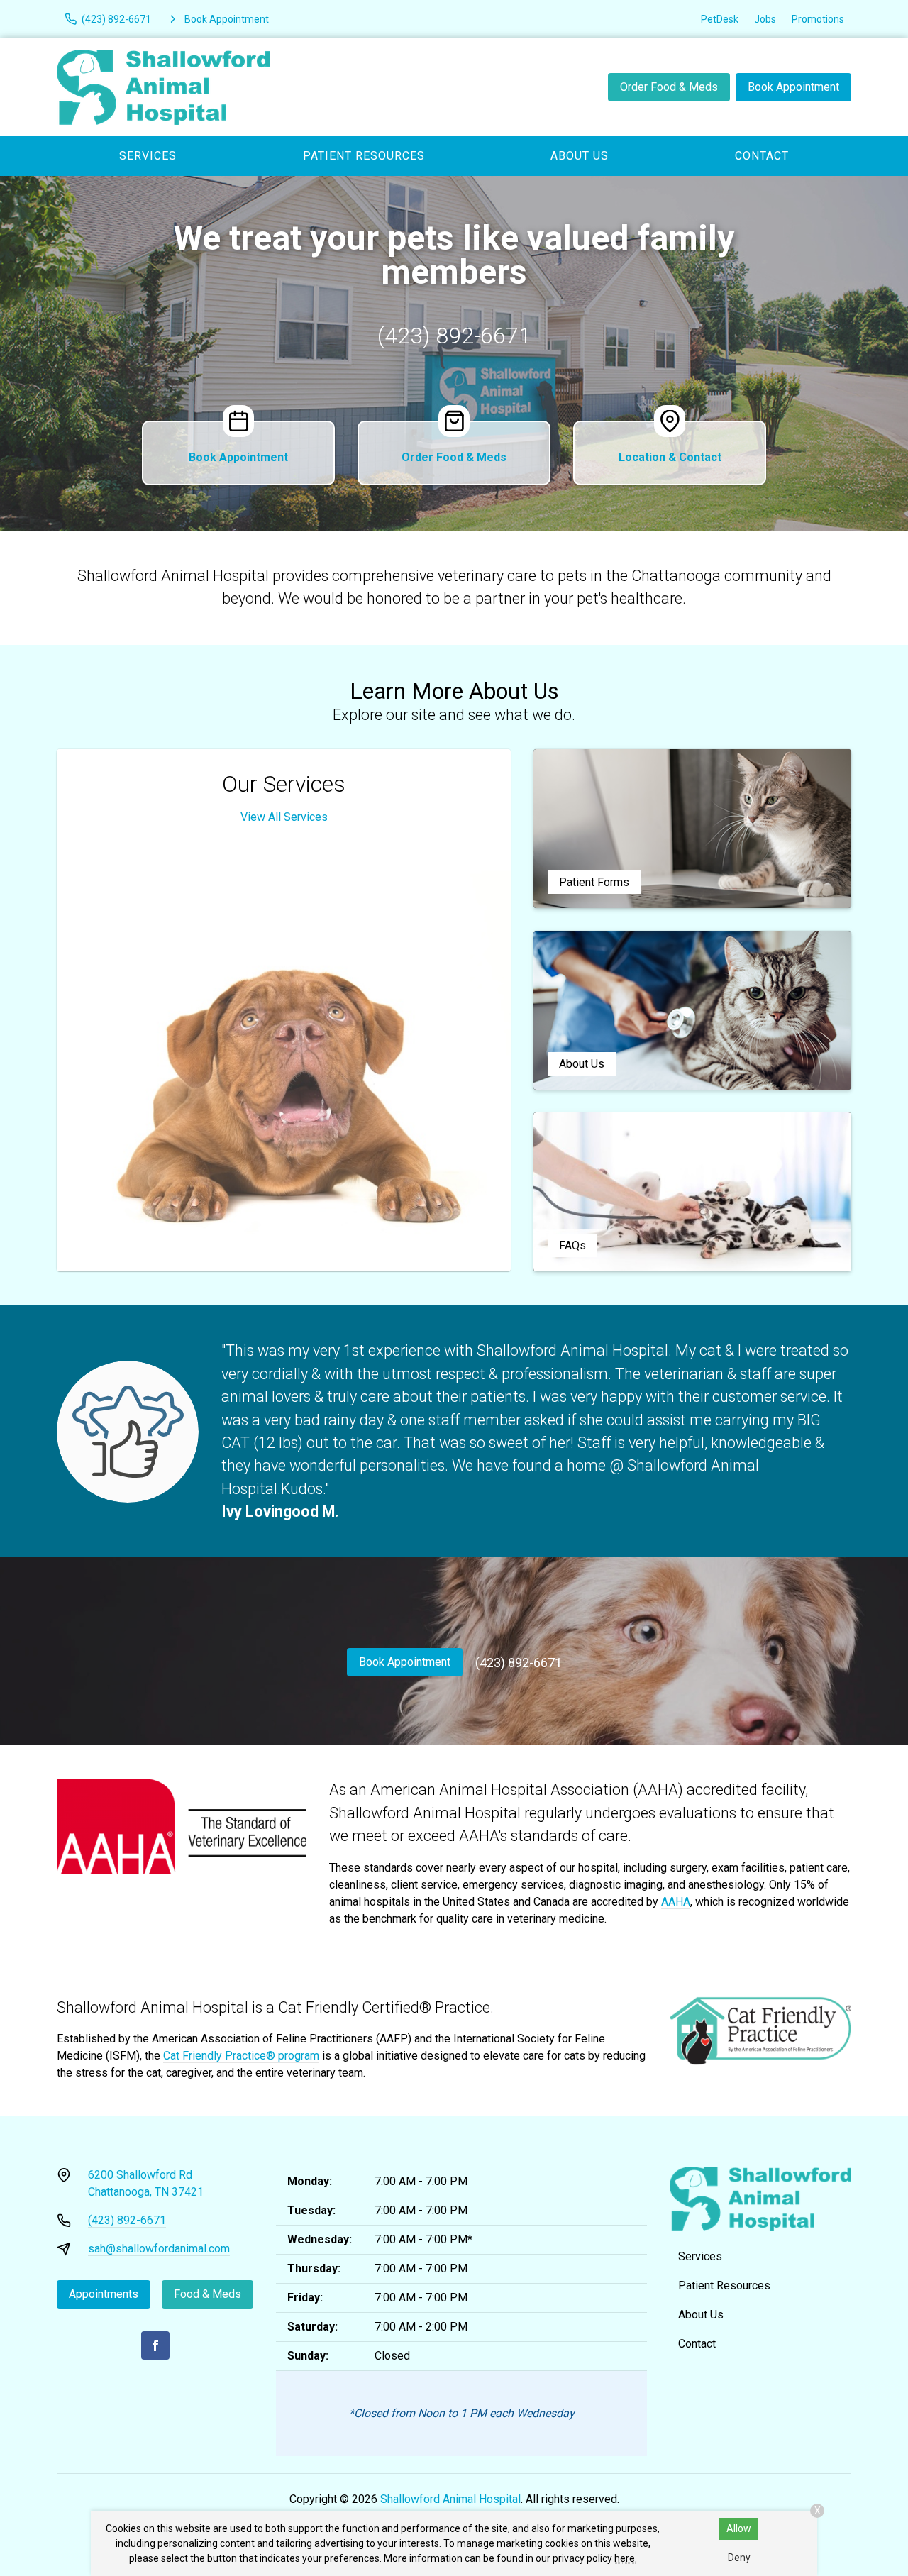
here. (626, 2558)
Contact (762, 156)
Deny (739, 2558)
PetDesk (720, 19)
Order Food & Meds (669, 87)
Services (148, 156)
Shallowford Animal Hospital (450, 2499)
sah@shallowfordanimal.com (159, 2249)
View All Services (284, 817)
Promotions (818, 19)
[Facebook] (155, 2345)
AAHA (676, 1902)
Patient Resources (364, 156)
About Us (580, 156)
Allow (739, 2528)
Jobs (765, 19)
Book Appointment (793, 87)
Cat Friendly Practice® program (241, 2056)
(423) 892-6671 (454, 336)
